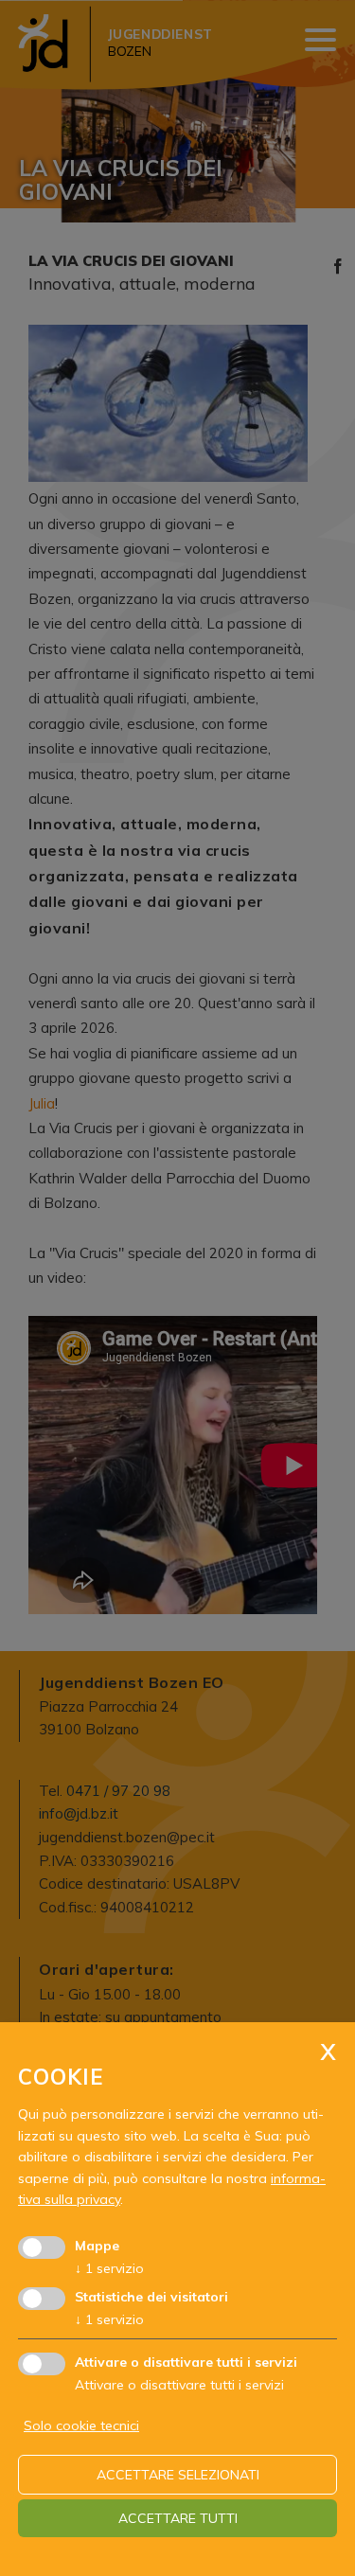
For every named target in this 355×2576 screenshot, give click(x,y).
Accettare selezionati (178, 2475)
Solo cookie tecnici (81, 2425)
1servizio (109, 2268)
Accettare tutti (178, 2518)
